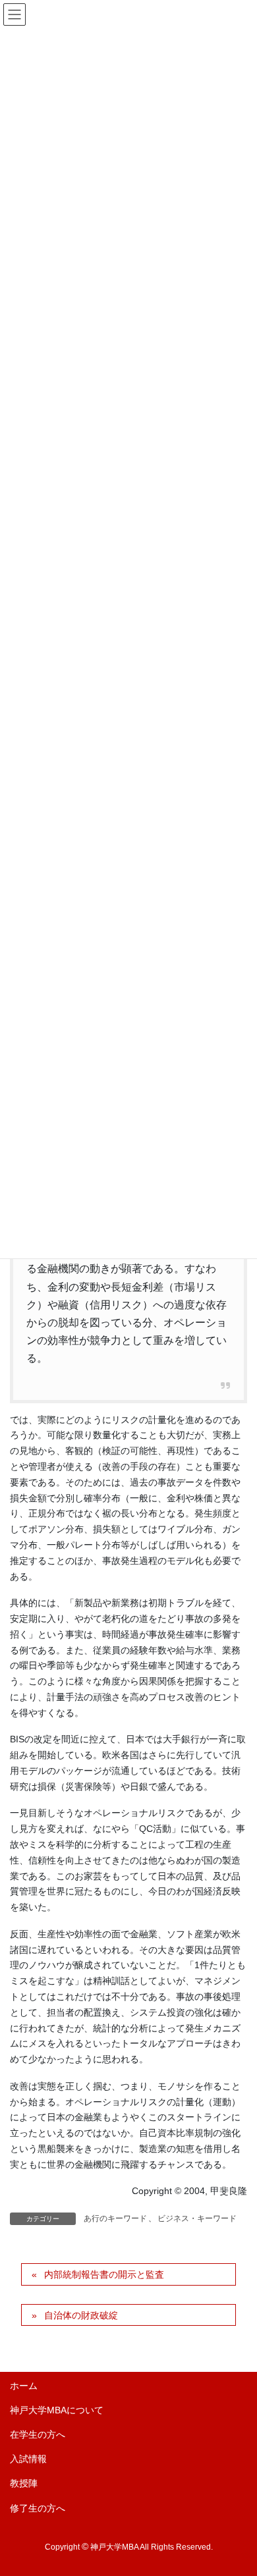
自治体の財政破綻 (81, 2315)
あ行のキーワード (115, 2218)
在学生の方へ (38, 2434)
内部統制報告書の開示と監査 (104, 2274)
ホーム (24, 2386)
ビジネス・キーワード (197, 2218)
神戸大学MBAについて (57, 2410)
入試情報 (28, 2459)
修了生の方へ (38, 2508)
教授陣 (24, 2483)
